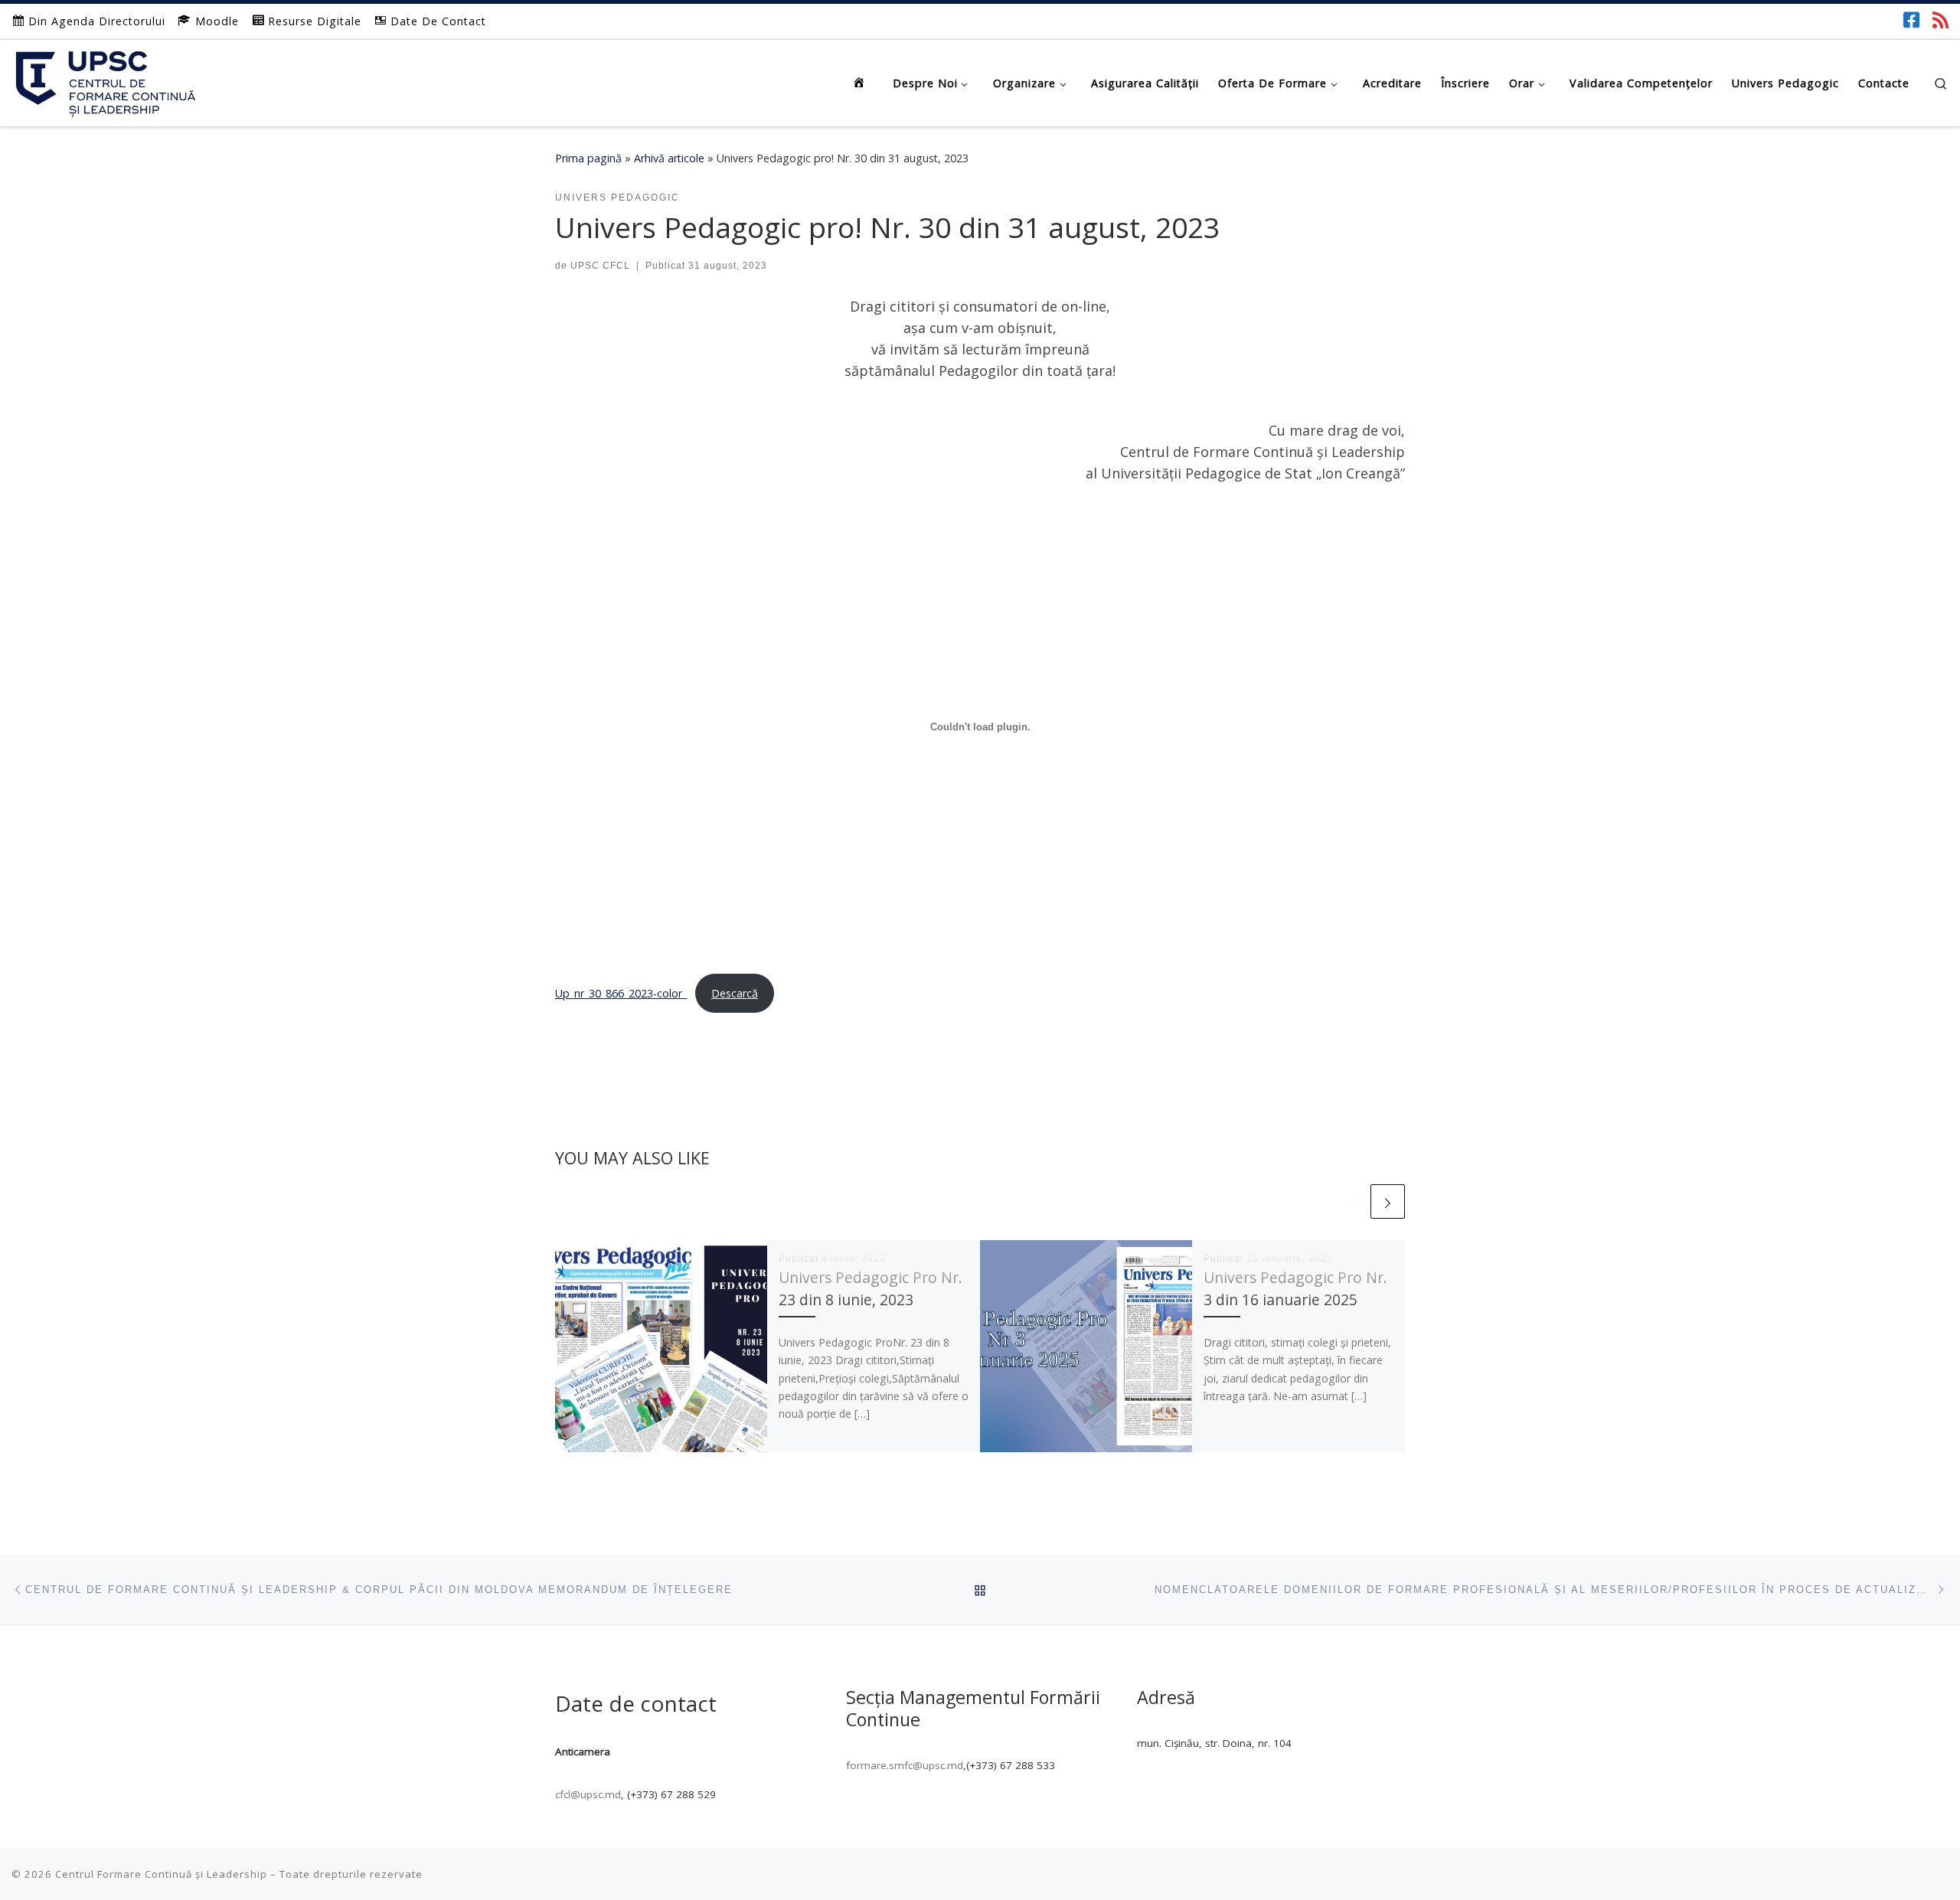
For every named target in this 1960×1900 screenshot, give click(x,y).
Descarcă (735, 993)
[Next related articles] (1388, 1201)
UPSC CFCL (600, 266)
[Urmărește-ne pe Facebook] (1911, 20)
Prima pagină (588, 158)
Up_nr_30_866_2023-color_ (621, 993)
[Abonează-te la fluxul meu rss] (1940, 20)
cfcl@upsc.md (588, 1794)
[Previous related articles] (1350, 1201)
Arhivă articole (669, 158)
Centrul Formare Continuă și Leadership (161, 1874)
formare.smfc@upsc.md (905, 1765)
